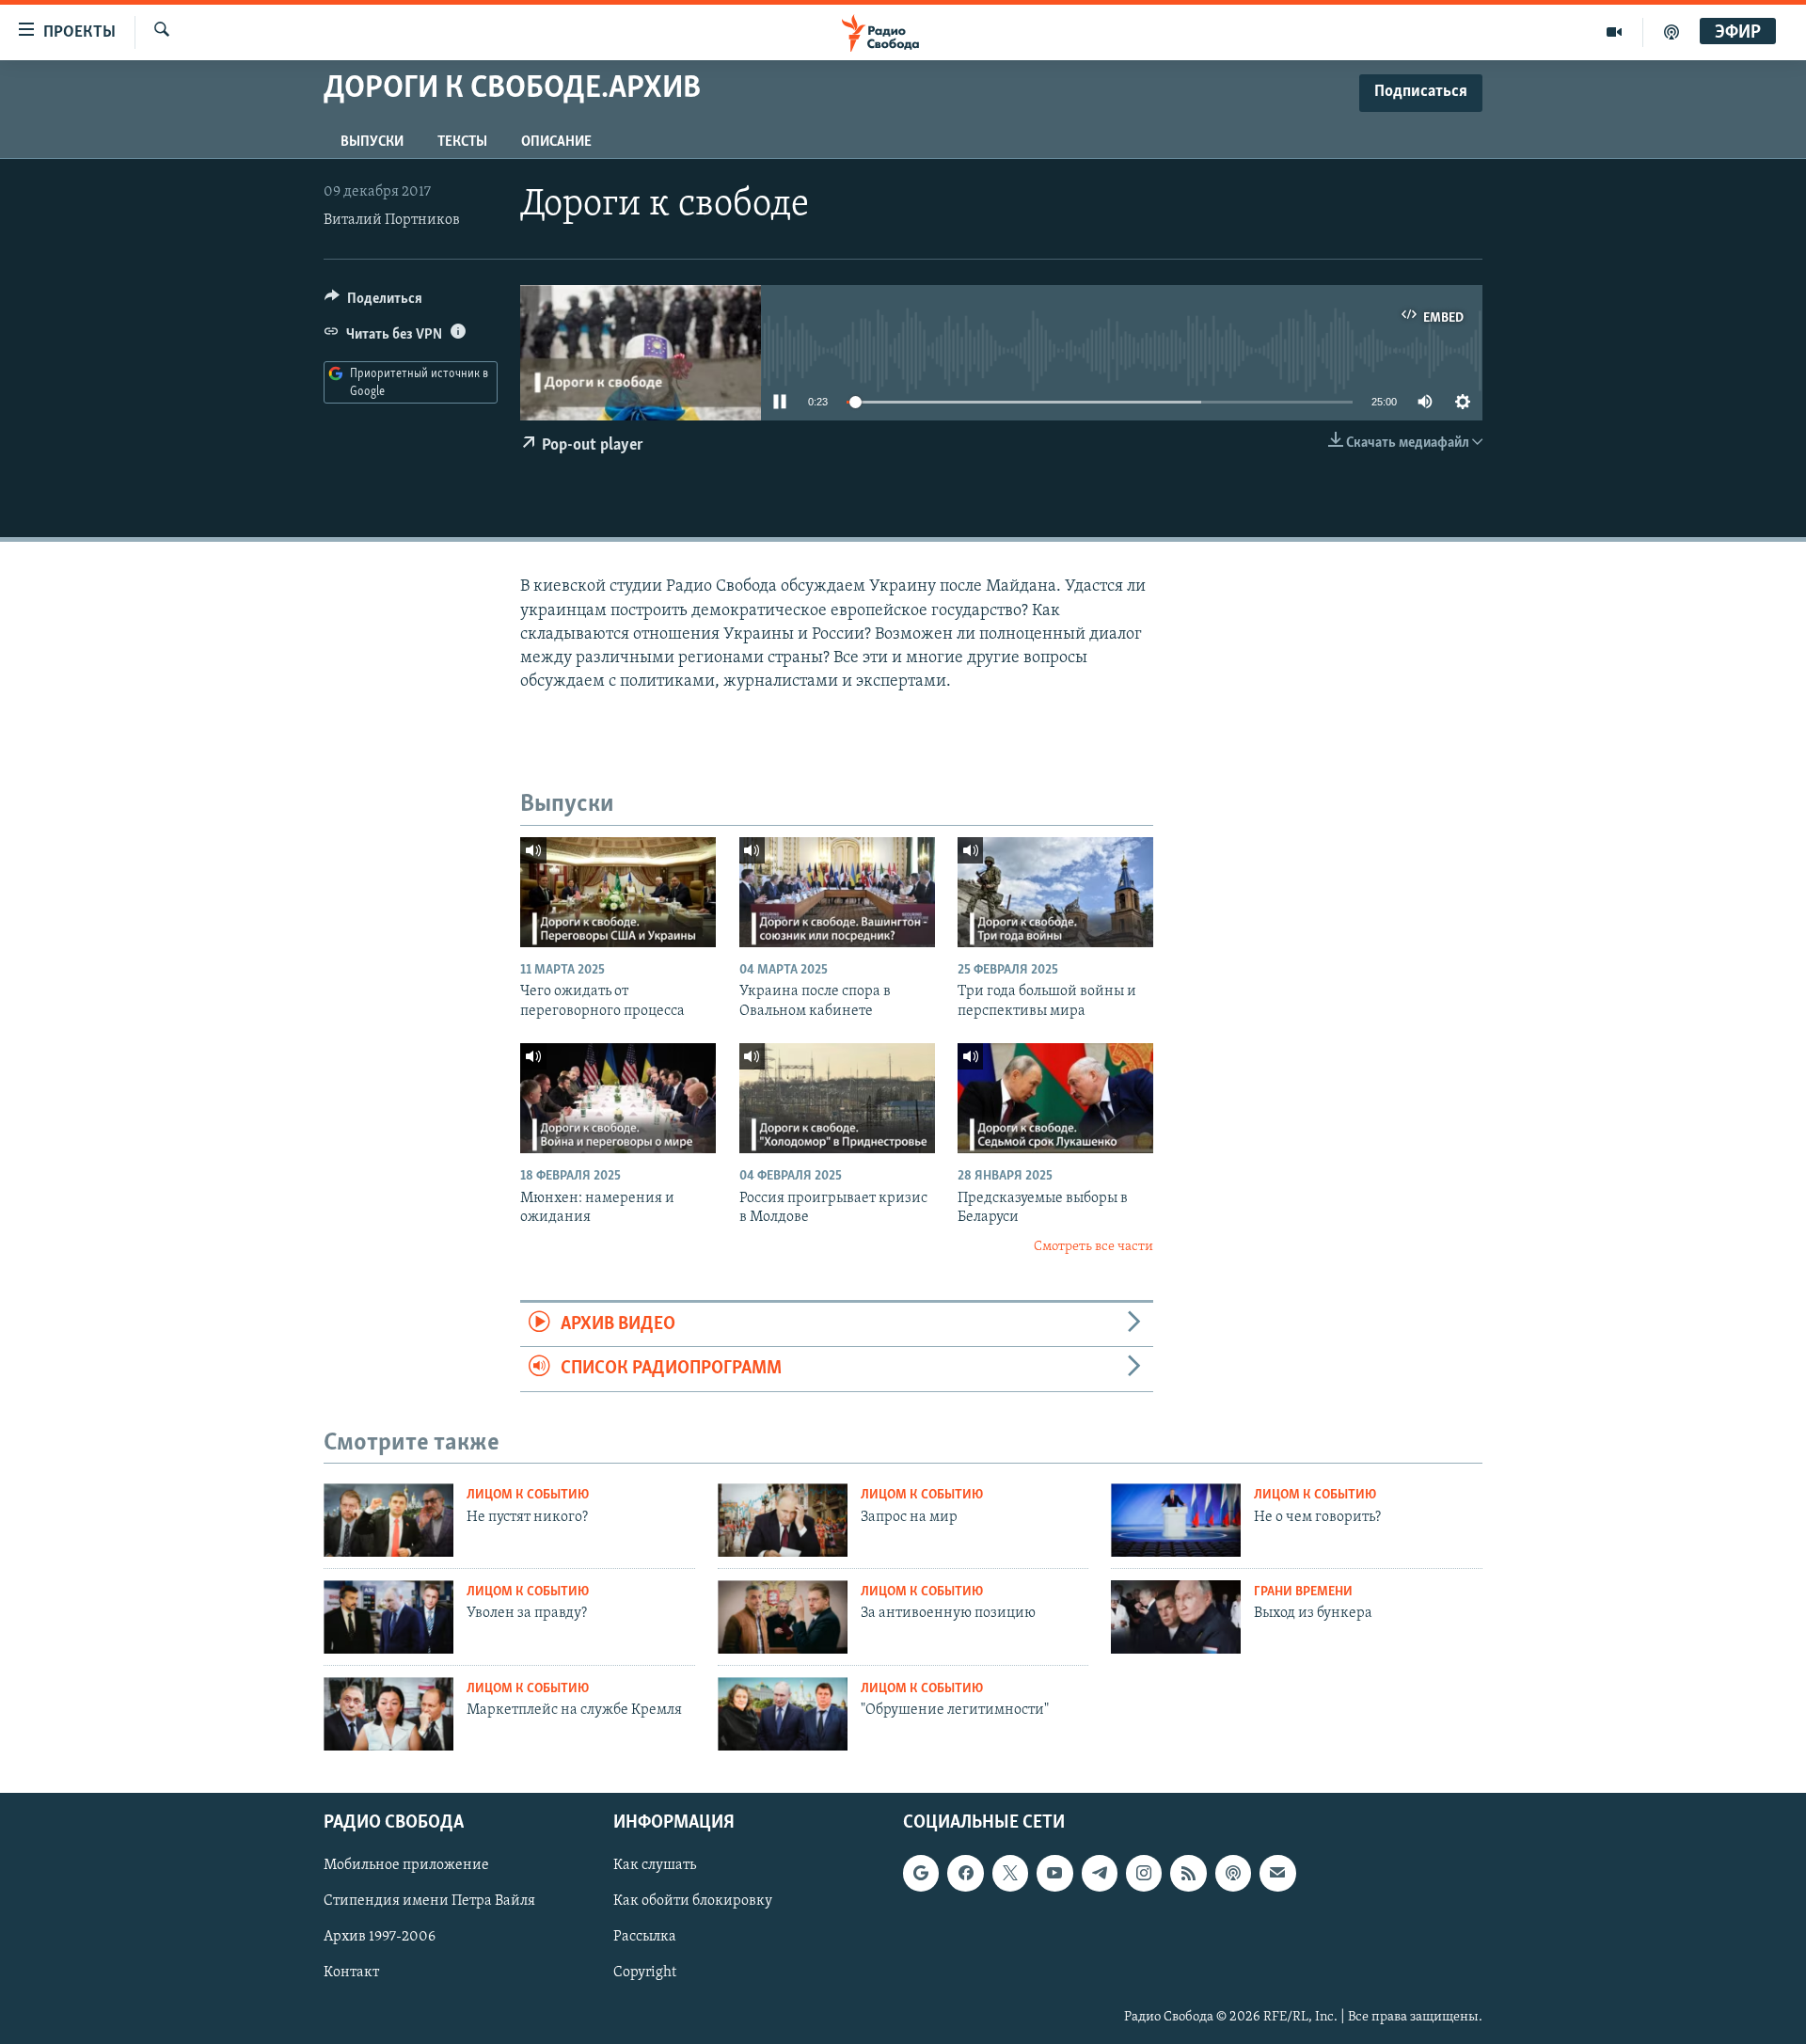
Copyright (645, 1973)
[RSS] (1188, 1874)
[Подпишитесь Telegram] (1100, 1874)
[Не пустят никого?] (388, 1520)
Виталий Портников (392, 220)
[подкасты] (1671, 32)
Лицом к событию (528, 1495)
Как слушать (655, 1866)
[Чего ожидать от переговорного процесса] (618, 892)
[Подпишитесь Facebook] (965, 1874)
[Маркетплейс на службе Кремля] (388, 1714)
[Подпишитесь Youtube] (1054, 1874)
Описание (556, 142)
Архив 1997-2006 (380, 1938)
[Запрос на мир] (783, 1520)
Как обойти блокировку (693, 1902)
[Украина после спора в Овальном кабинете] (837, 892)
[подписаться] (1277, 1874)
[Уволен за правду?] (388, 1617)
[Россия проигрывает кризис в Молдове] (837, 1098)
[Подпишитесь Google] (921, 1874)
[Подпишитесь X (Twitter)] (1010, 1874)
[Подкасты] (1233, 1874)
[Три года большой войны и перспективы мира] (1055, 892)
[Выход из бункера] (1176, 1617)
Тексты (462, 142)
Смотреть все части (1093, 1247)
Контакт (351, 1973)
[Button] (373, 303)
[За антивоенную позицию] (783, 1617)
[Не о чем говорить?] (1176, 1520)
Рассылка (645, 1938)
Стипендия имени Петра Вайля (429, 1902)
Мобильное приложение (406, 1866)
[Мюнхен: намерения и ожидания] (618, 1098)
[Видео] (1615, 32)
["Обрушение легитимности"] (783, 1714)
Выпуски (372, 142)
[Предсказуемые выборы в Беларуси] (1055, 1098)
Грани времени (1303, 1592)
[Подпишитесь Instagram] (1144, 1874)
